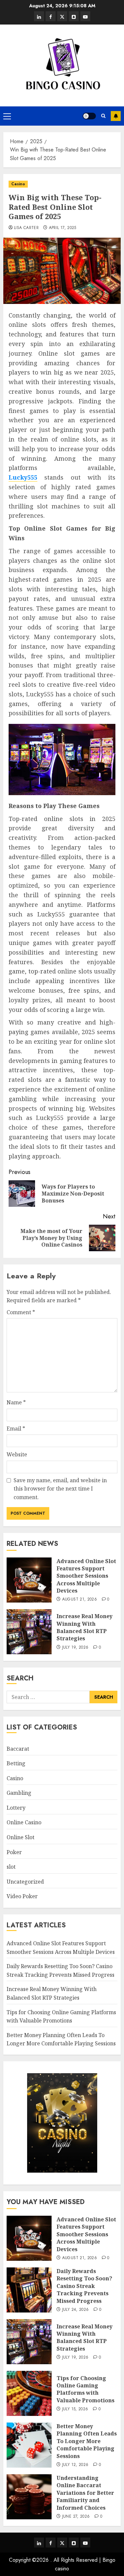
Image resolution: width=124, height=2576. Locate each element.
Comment (21, 1312)
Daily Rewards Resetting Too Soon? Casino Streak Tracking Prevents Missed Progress (84, 2286)
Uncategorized (25, 1882)
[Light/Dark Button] (89, 116)
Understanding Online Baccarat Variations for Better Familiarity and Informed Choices (85, 2493)
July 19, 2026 (75, 1648)
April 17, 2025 (63, 228)
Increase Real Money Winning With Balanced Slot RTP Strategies (84, 1627)
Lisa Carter (26, 228)
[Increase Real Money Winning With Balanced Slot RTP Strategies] (29, 1632)
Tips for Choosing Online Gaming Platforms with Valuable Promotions (85, 2389)
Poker (14, 1852)
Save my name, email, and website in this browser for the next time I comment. (60, 1489)
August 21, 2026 (80, 1600)
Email (16, 1429)
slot (11, 1867)
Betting (16, 1763)
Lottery (16, 1808)
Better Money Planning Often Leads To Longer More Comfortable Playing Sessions (61, 2039)
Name (16, 1402)
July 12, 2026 (75, 2465)
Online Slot (21, 1837)
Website (17, 1454)
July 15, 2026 (75, 2409)
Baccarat (18, 1749)
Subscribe (116, 116)
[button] (7, 116)
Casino (18, 184)
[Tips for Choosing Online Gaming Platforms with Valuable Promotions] (29, 2393)
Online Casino (24, 1822)
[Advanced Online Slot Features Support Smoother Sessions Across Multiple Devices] (29, 1580)
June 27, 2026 (76, 2517)
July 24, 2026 (76, 2310)
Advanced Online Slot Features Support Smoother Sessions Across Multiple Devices (86, 1576)
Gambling (19, 1793)
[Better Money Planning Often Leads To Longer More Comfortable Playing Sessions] (29, 2445)
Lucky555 (23, 477)
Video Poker (22, 1896)
